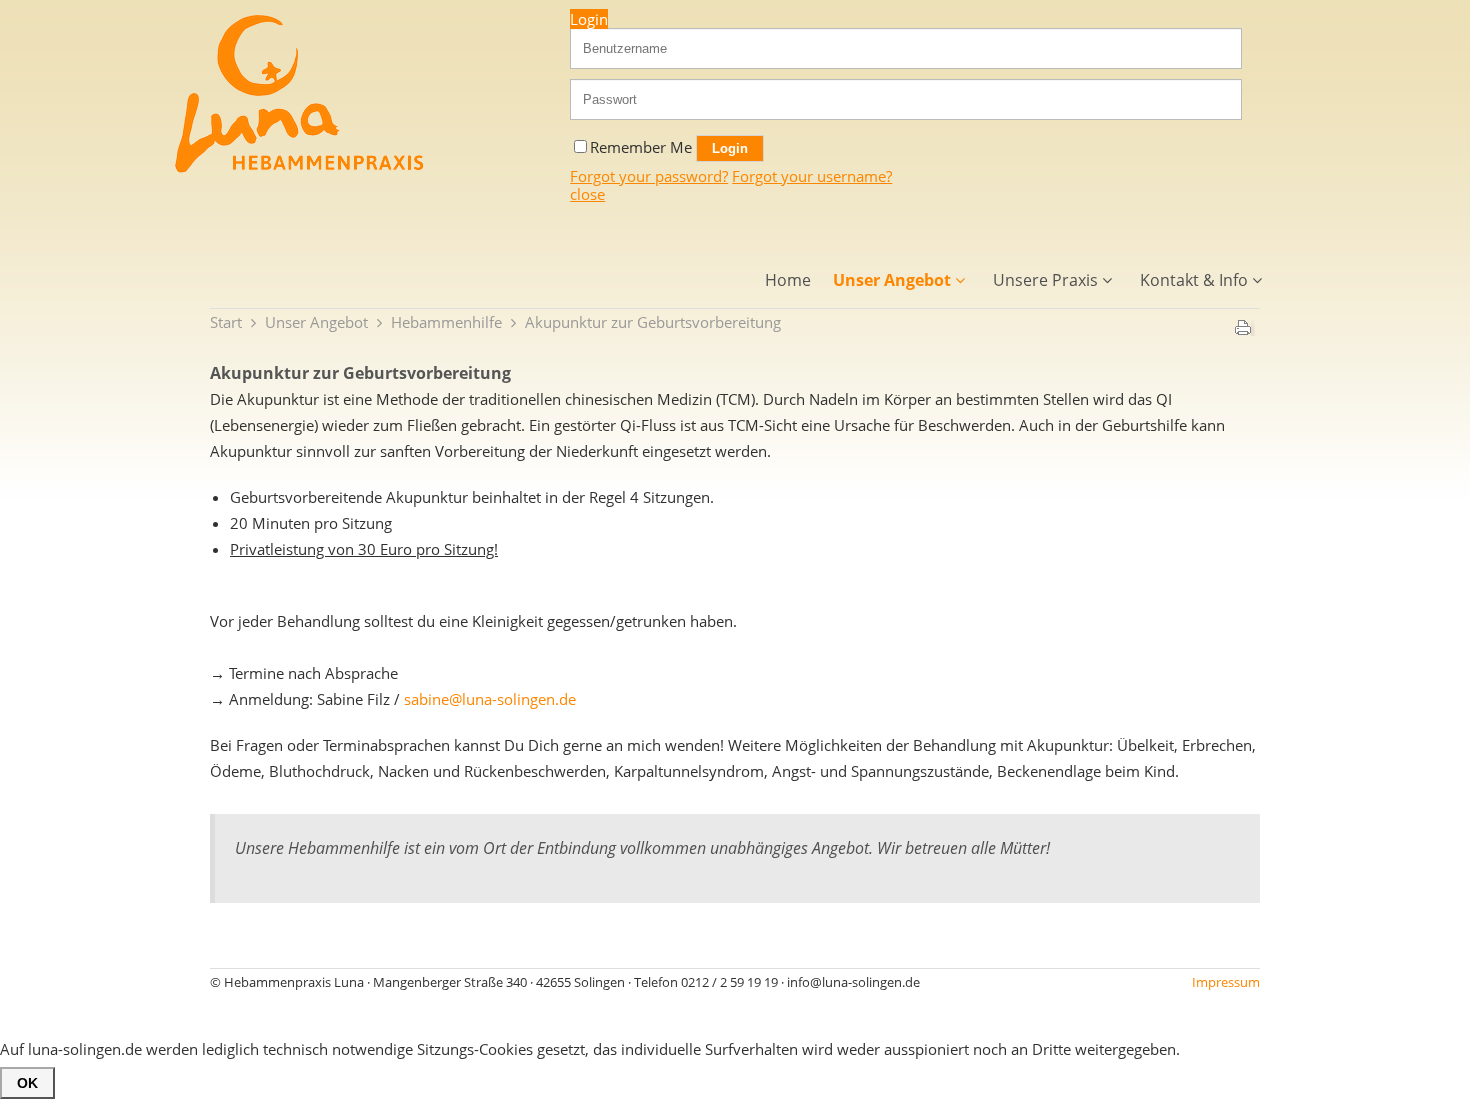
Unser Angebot (316, 322)
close (587, 194)
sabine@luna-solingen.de (490, 699)
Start (226, 322)
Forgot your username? (812, 176)
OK (27, 1083)
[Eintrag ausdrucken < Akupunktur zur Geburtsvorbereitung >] (1243, 331)
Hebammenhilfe (446, 322)
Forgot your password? (649, 176)
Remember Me (643, 147)
